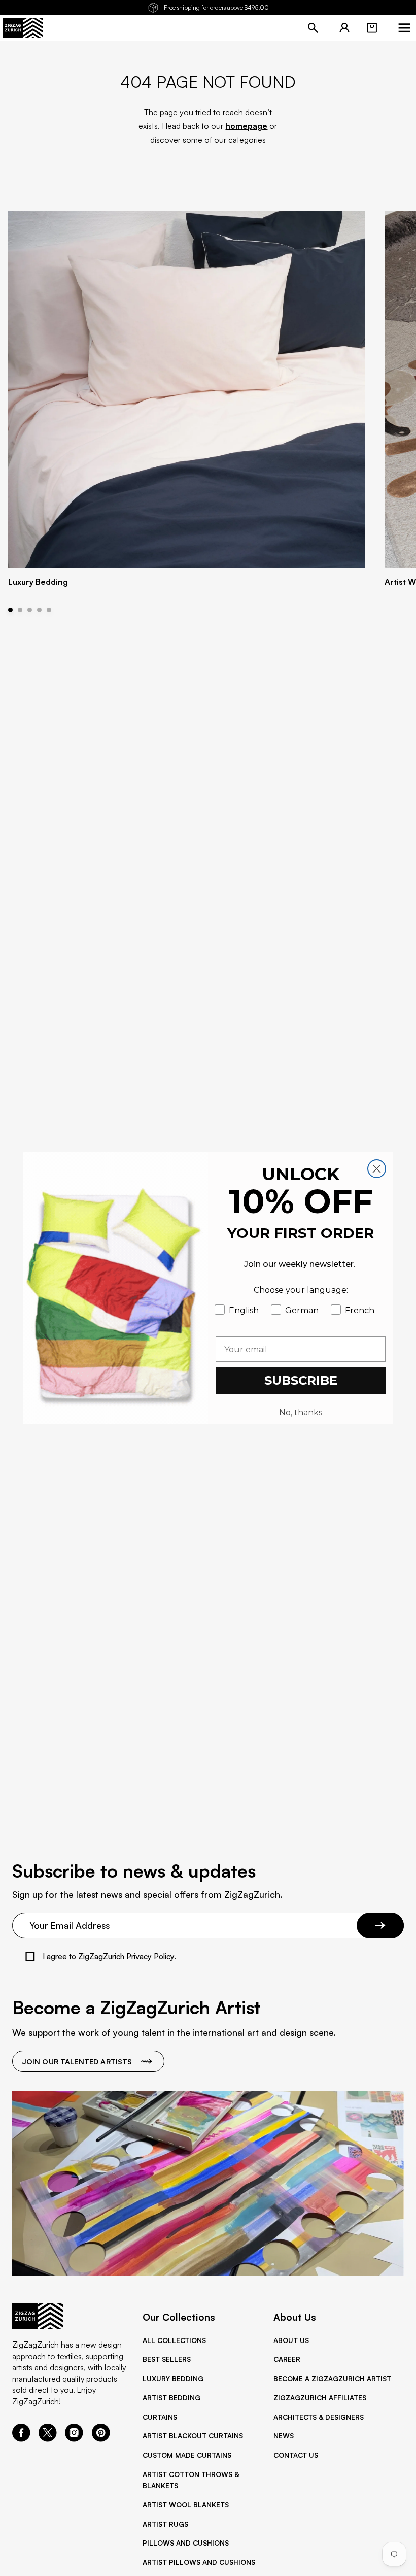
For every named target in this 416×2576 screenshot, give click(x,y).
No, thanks (301, 1412)
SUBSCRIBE (301, 1380)
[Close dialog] (377, 1169)
